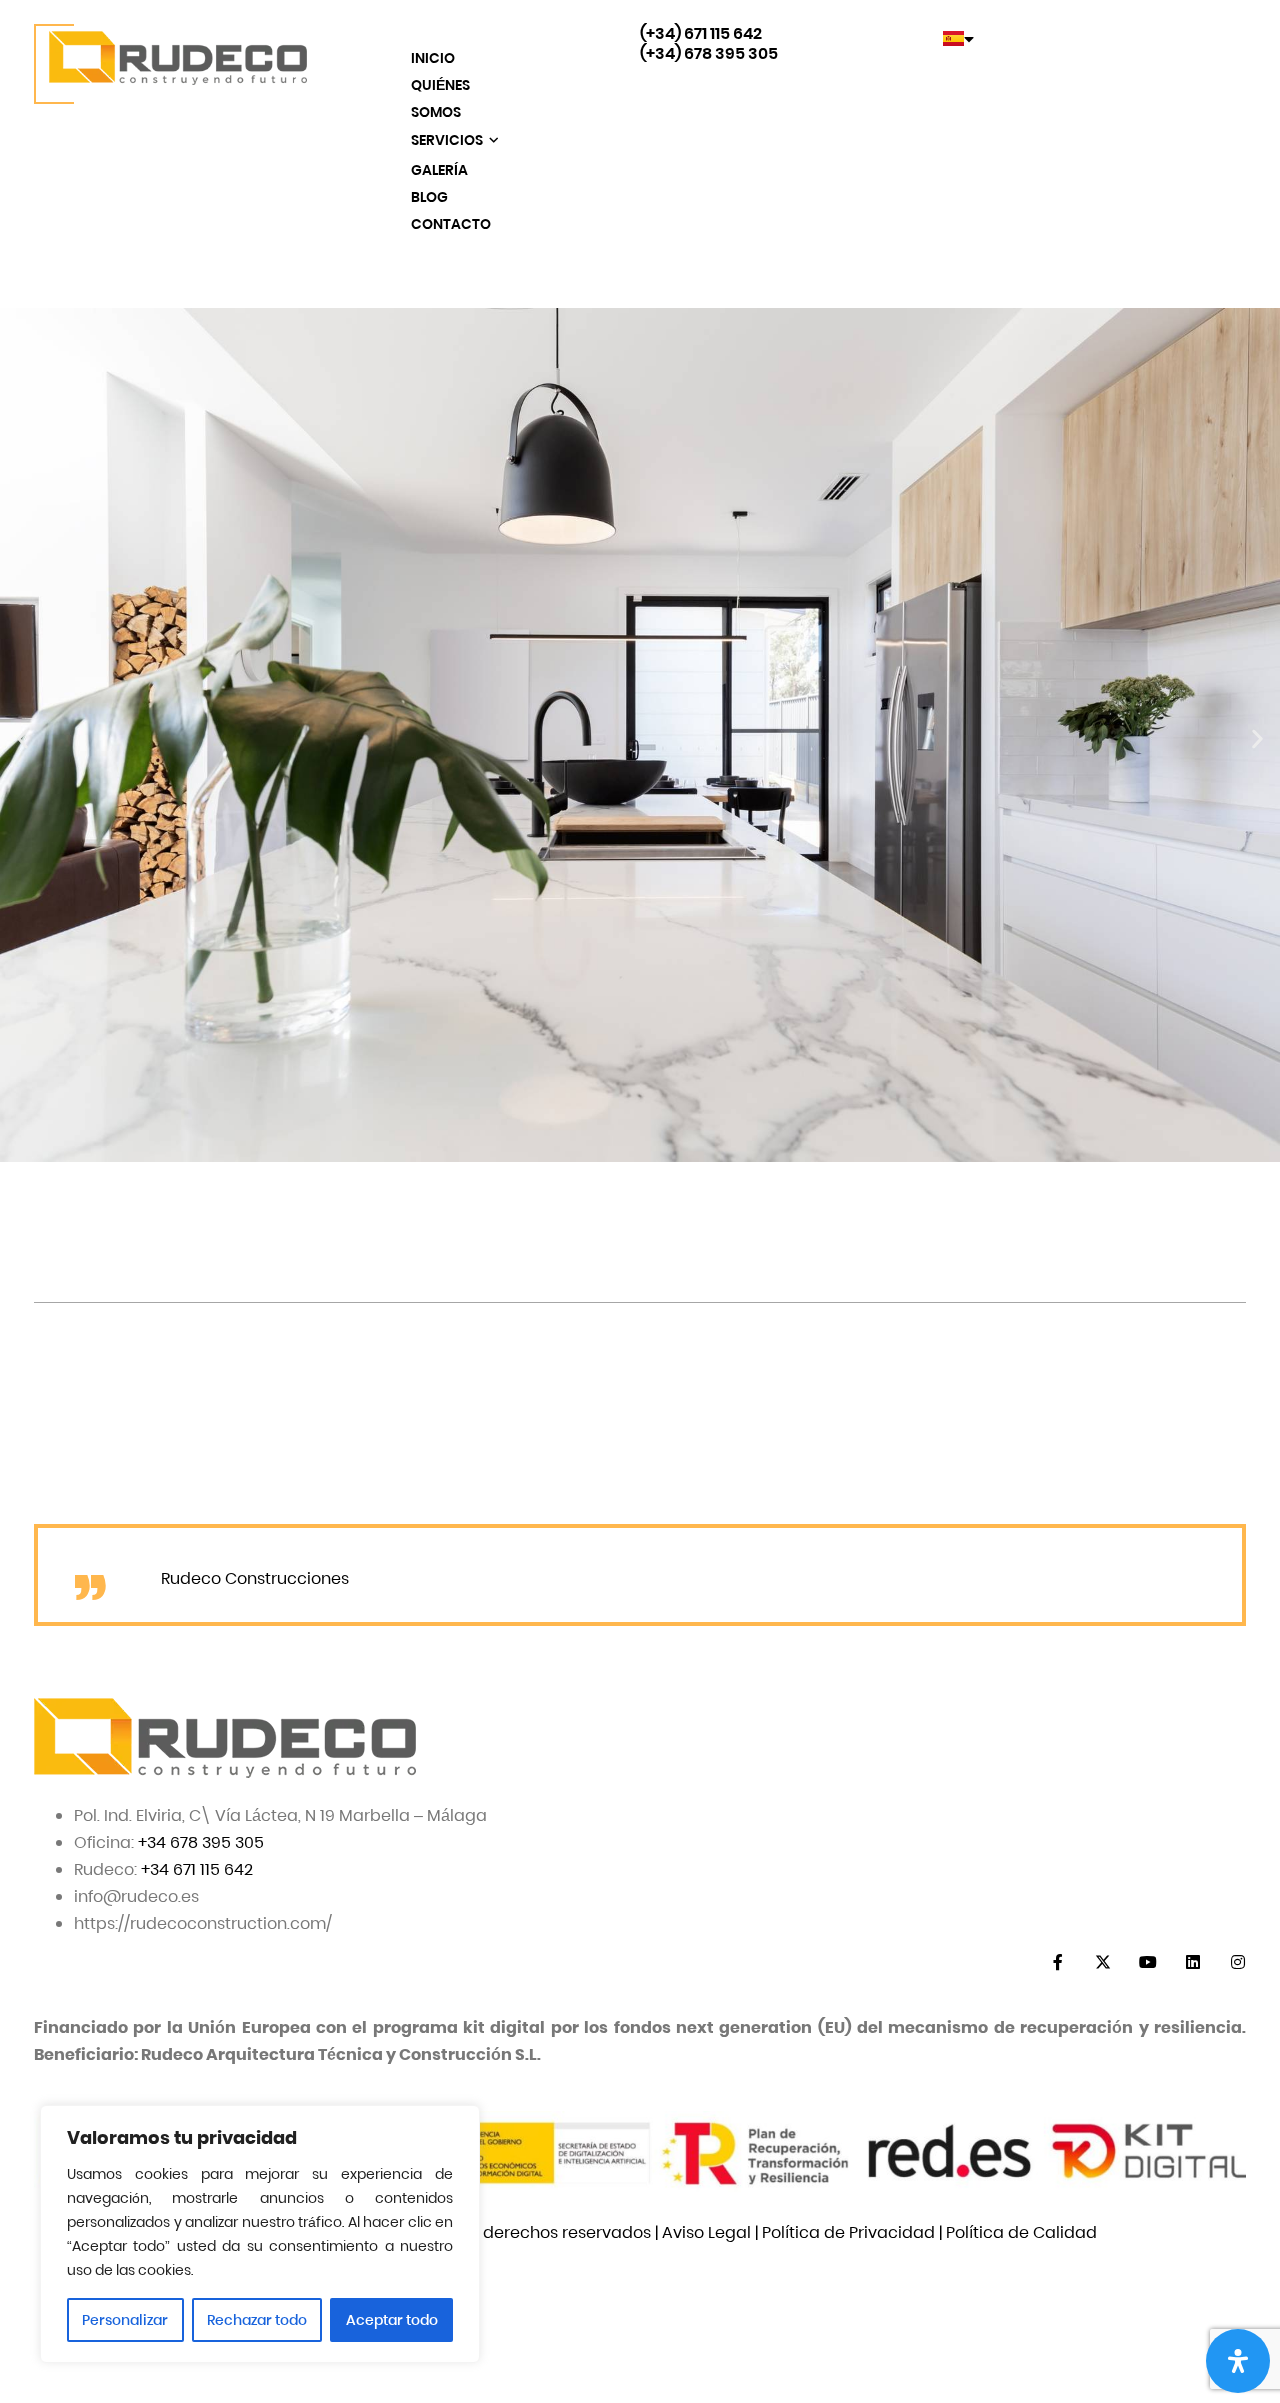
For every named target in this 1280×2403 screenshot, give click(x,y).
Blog (429, 197)
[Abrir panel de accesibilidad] (1238, 2361)
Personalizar (125, 2320)
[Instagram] (1237, 1962)
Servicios (448, 140)
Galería (439, 170)
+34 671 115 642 (197, 1869)
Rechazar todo (257, 2320)
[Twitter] (1102, 1962)
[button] (22, 739)
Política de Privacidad (848, 2232)
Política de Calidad (1021, 2232)
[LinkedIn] (1192, 1962)
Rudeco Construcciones (255, 1578)
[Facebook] (1057, 1962)
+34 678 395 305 (201, 1842)
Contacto (451, 224)
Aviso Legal (706, 2232)
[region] (260, 2234)
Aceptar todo (392, 2320)
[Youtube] (1147, 1962)
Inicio (433, 58)
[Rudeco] (170, 64)
